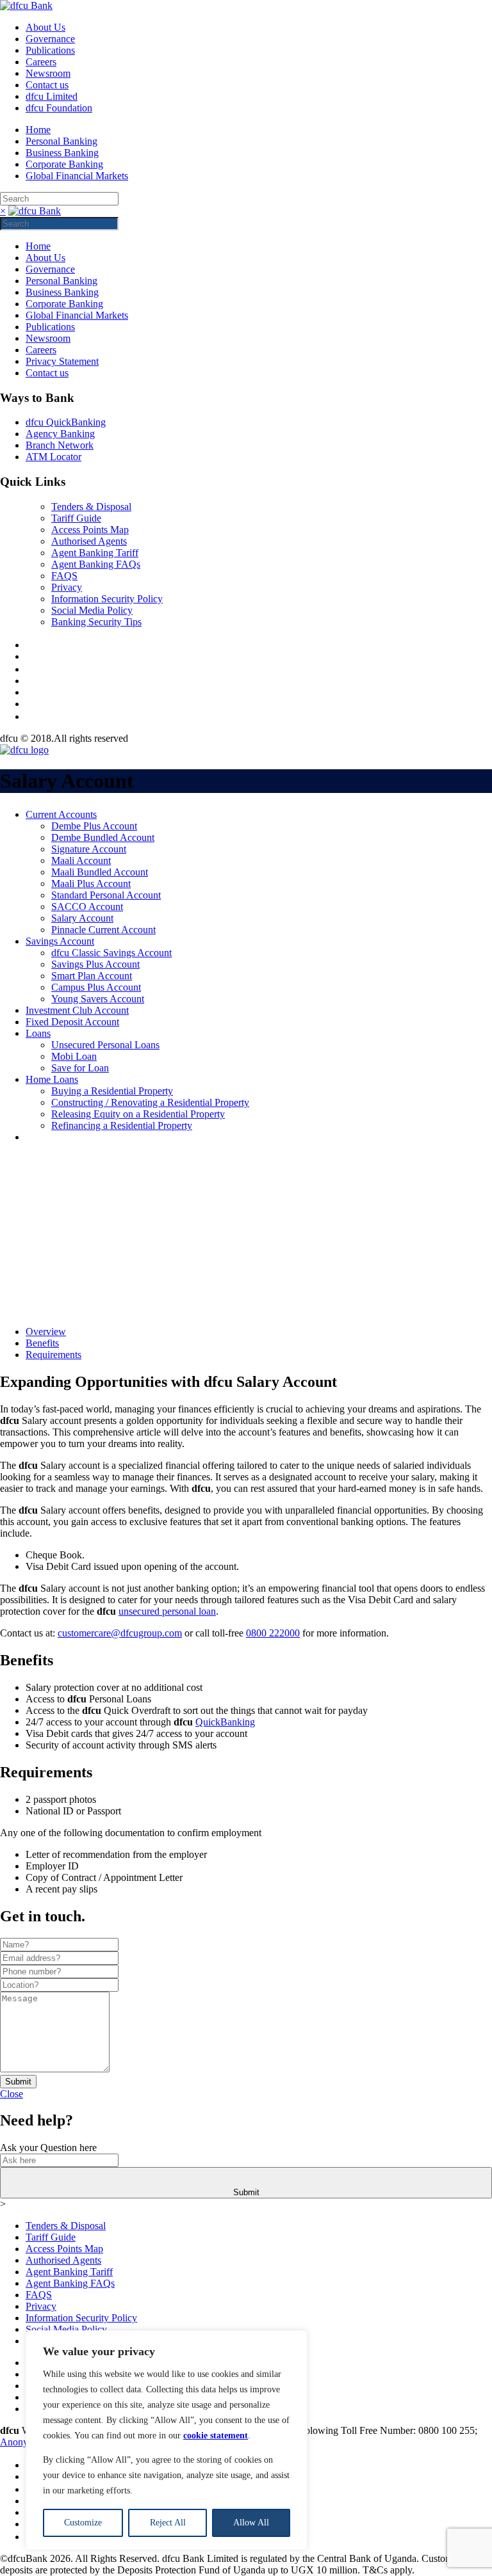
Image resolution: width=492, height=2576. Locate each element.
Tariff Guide (76, 518)
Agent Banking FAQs (96, 564)
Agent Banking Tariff (95, 553)
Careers (41, 62)
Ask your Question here (48, 2148)
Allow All (251, 2523)
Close (12, 2094)
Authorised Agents (89, 541)
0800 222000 (273, 1633)
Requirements (53, 1355)
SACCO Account (87, 907)
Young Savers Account (98, 999)
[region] (167, 2440)
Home (38, 130)
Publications (50, 50)
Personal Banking (61, 141)
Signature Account (89, 849)
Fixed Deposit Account (72, 1022)
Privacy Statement (62, 361)
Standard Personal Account (106, 895)
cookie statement (216, 2436)
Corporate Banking (64, 164)
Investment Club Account (77, 1010)
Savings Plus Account (95, 964)
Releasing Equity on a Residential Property (138, 1114)
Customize (83, 2523)
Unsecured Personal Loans (105, 1045)
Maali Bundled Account (100, 872)
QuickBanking (225, 1722)
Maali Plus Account (91, 884)
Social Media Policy (92, 610)
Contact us (47, 85)
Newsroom (48, 73)
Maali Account (81, 860)
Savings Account (60, 941)
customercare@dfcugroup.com (120, 1633)
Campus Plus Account (96, 987)
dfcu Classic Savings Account (111, 953)
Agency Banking (60, 434)
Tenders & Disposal (91, 507)
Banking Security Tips (96, 622)
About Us (45, 27)
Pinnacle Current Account (103, 930)
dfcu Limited (52, 96)
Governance (50, 39)
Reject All (168, 2523)
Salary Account (82, 918)
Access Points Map (90, 530)
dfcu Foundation (59, 108)
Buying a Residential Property (112, 1091)
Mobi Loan (74, 1056)
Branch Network (60, 445)
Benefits (42, 1343)
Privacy (67, 587)
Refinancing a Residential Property (122, 1125)
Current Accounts (61, 814)
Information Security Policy (107, 599)
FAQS (64, 576)
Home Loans (52, 1079)
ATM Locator (53, 457)
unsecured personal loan (167, 1611)
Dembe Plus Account (94, 826)
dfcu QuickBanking (66, 422)
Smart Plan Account (92, 976)
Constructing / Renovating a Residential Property (150, 1102)
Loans (38, 1033)
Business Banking (62, 153)
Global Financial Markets (77, 176)
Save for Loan (80, 1068)
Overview (46, 1332)
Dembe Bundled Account (103, 837)
